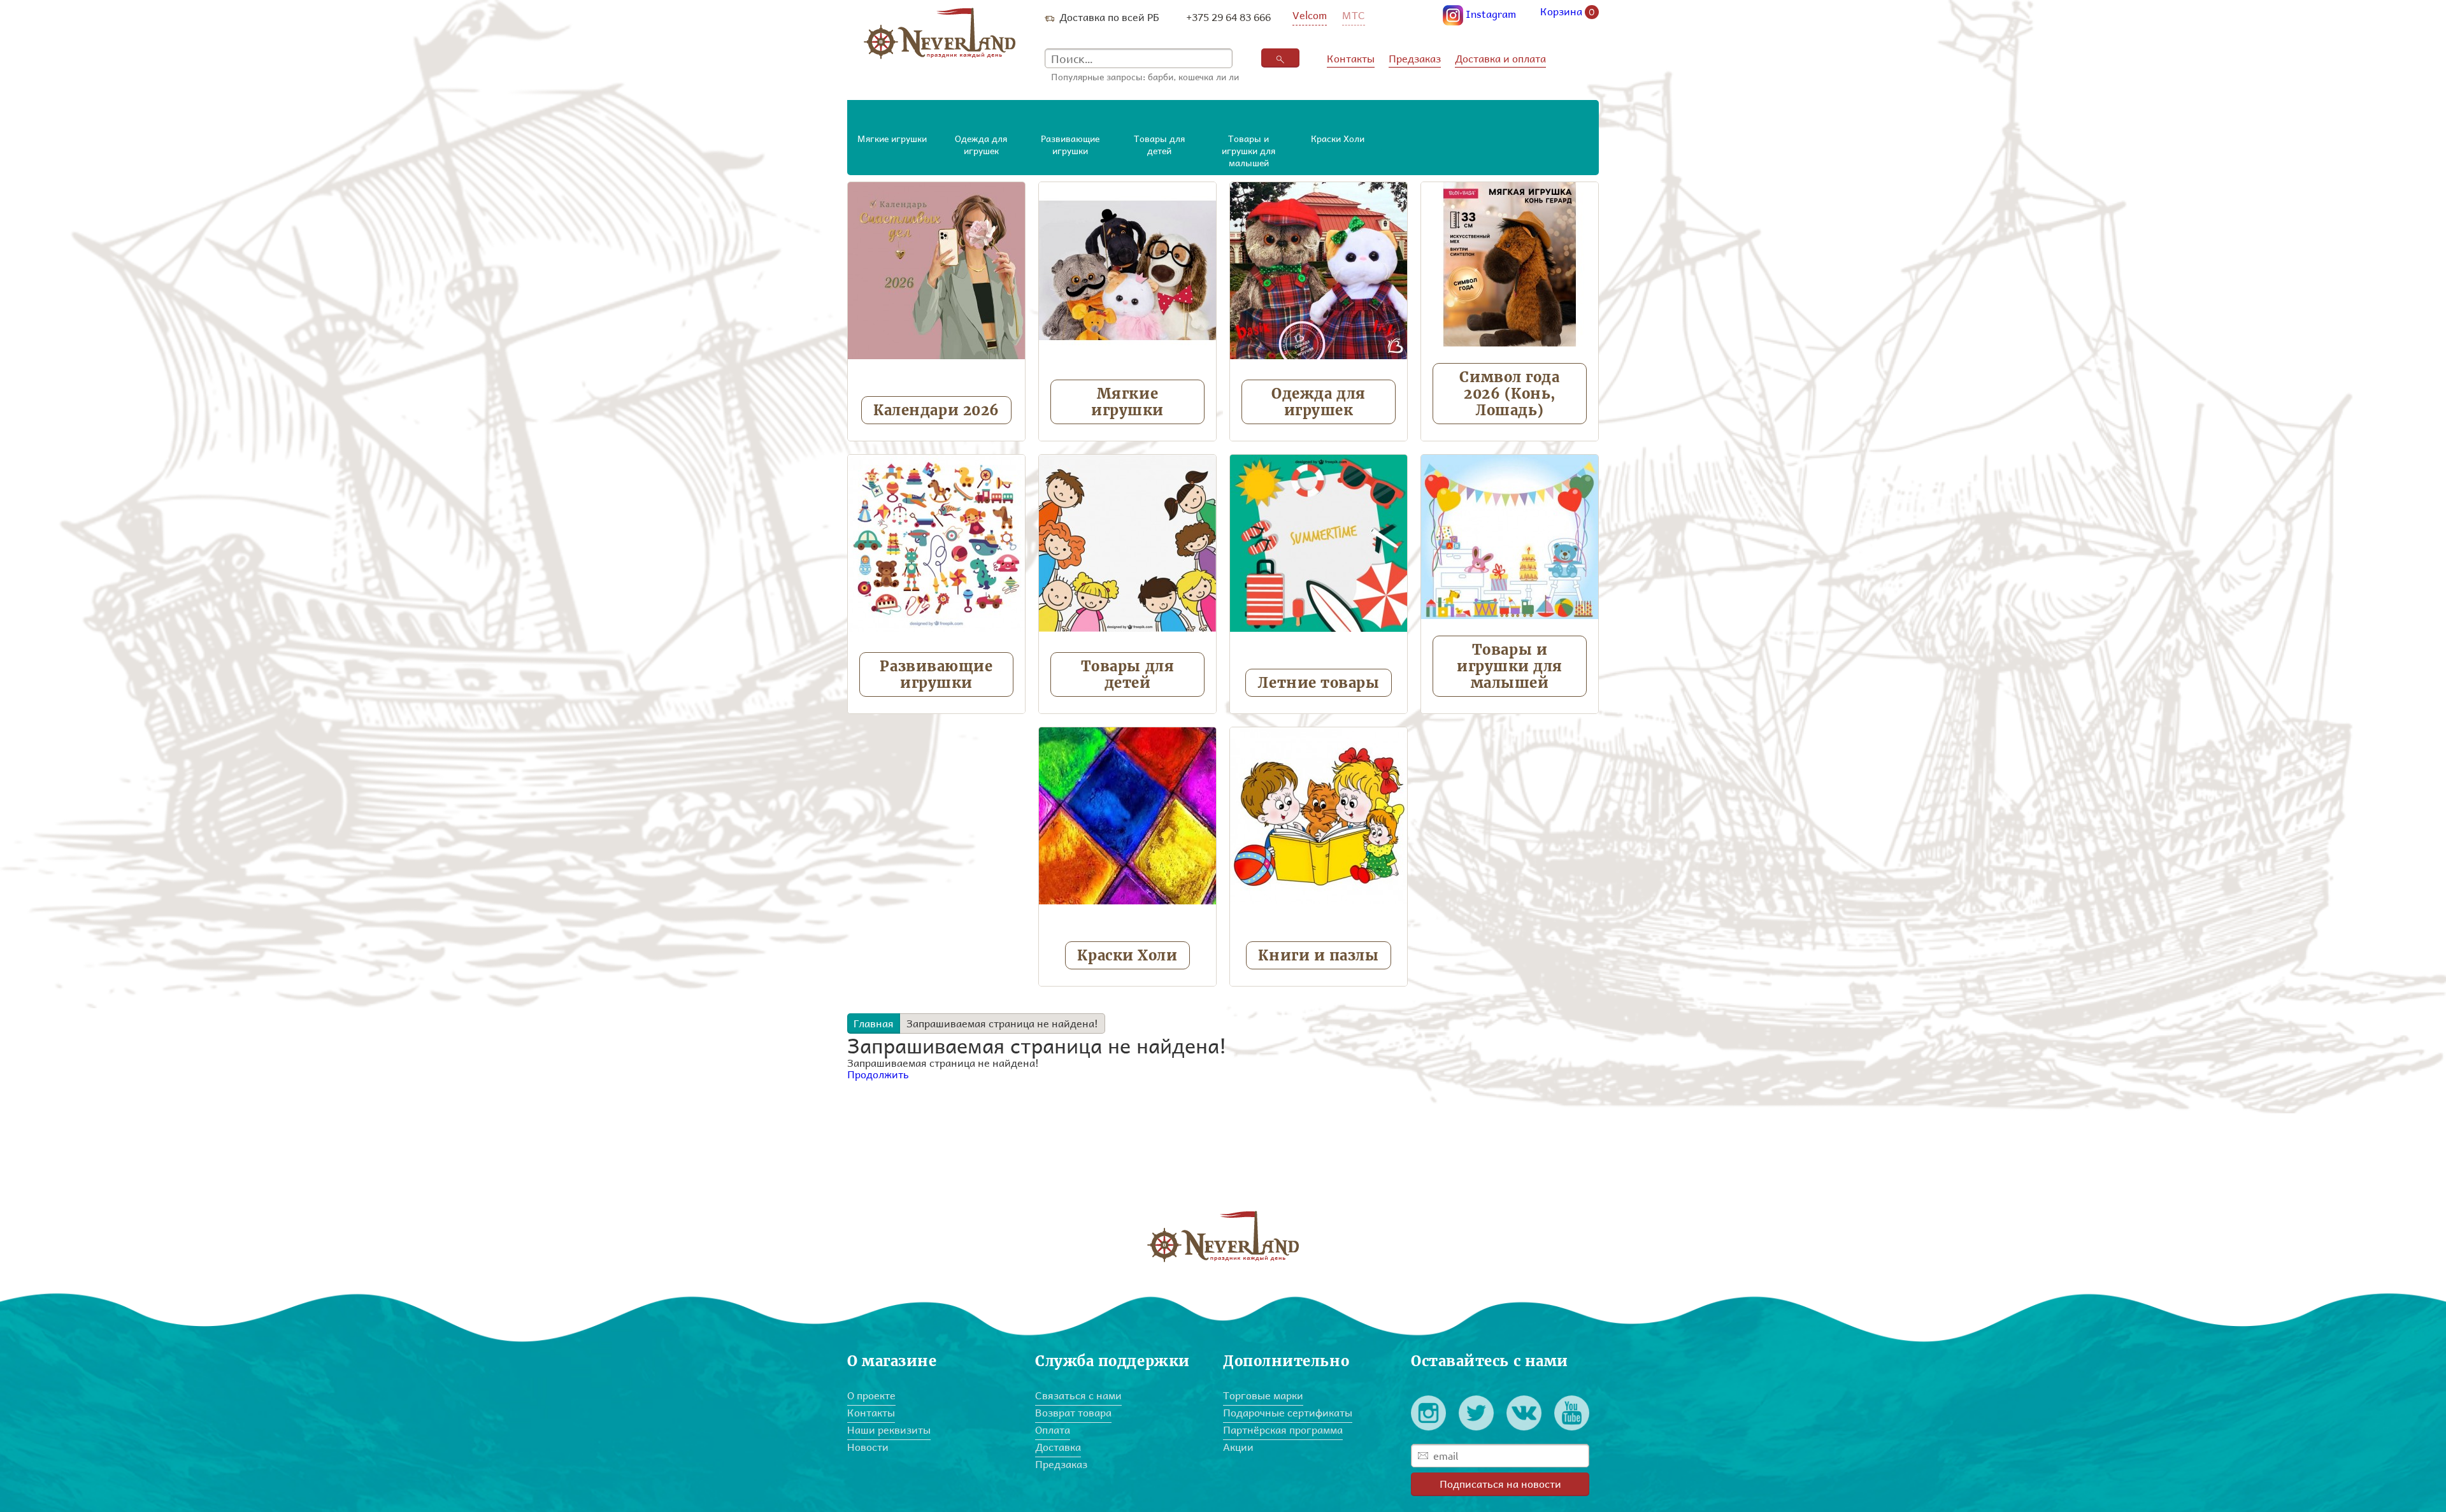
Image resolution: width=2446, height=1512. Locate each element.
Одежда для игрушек (1319, 402)
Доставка (1058, 1447)
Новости (868, 1447)
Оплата (1053, 1430)
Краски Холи (1127, 955)
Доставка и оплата (1500, 58)
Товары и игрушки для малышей (1510, 666)
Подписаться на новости (1500, 1484)
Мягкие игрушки (1127, 402)
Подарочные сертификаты (1288, 1412)
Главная (874, 1023)
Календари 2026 (936, 410)
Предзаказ (1415, 58)
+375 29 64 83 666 (1228, 17)
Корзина (1568, 12)
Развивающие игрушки (936, 674)
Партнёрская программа (1283, 1430)
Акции (1238, 1447)
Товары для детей (1128, 674)
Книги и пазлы (1318, 955)
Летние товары (1318, 683)
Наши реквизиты (889, 1430)
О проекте (871, 1395)
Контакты (1351, 58)
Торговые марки (1263, 1395)
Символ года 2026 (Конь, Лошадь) (1509, 394)
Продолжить (878, 1074)
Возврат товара (1073, 1412)
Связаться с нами (1078, 1395)
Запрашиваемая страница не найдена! (1002, 1023)
